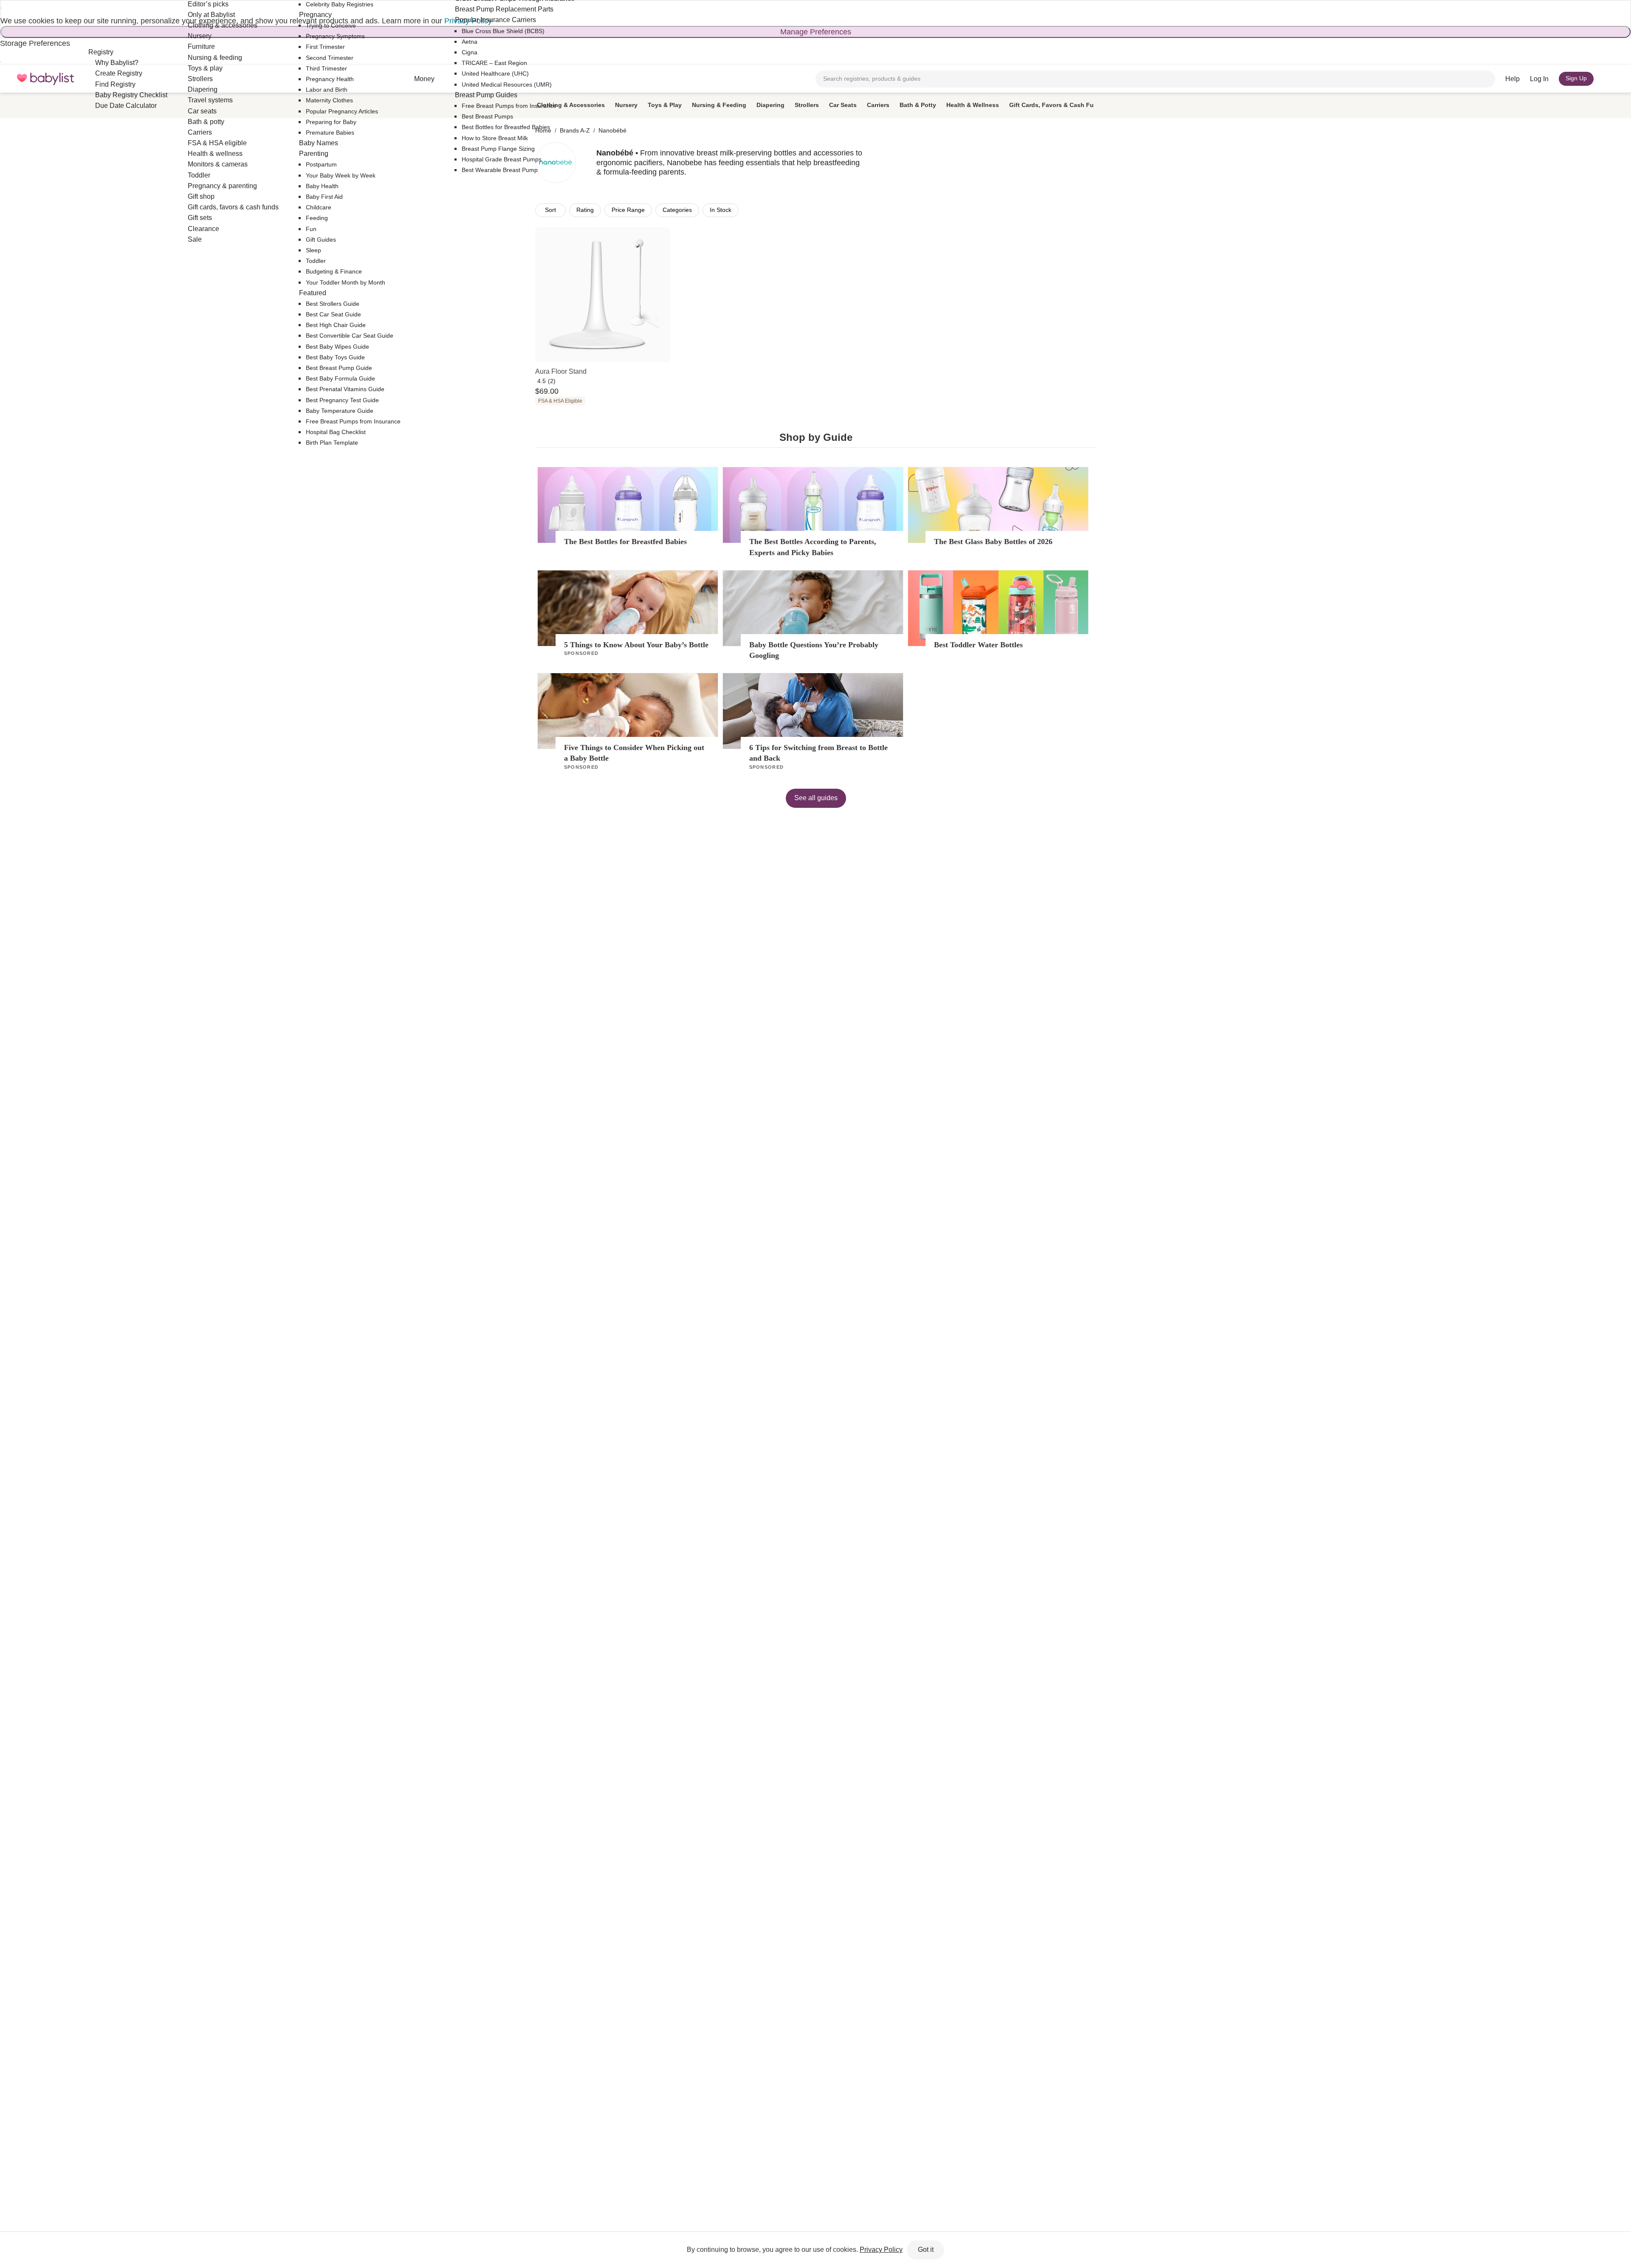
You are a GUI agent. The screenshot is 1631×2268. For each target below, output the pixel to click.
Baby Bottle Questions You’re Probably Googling (814, 650)
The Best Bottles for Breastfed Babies (625, 542)
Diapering (770, 105)
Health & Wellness (973, 105)
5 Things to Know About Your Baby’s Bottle (636, 645)
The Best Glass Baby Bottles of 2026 (993, 542)
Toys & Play (665, 105)
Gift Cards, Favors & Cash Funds (1057, 105)
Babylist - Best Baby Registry (45, 79)
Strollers (807, 105)
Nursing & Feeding (719, 105)
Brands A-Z (575, 130)
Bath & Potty (918, 105)
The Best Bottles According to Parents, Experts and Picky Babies (813, 547)
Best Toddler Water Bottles (978, 645)
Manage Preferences (816, 32)
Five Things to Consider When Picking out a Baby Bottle (634, 753)
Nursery (626, 105)
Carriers (878, 105)
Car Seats (843, 105)
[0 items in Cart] (1609, 79)
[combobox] (1155, 79)
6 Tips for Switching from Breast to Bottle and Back (818, 753)
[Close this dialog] (1, 8)
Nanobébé (612, 130)
